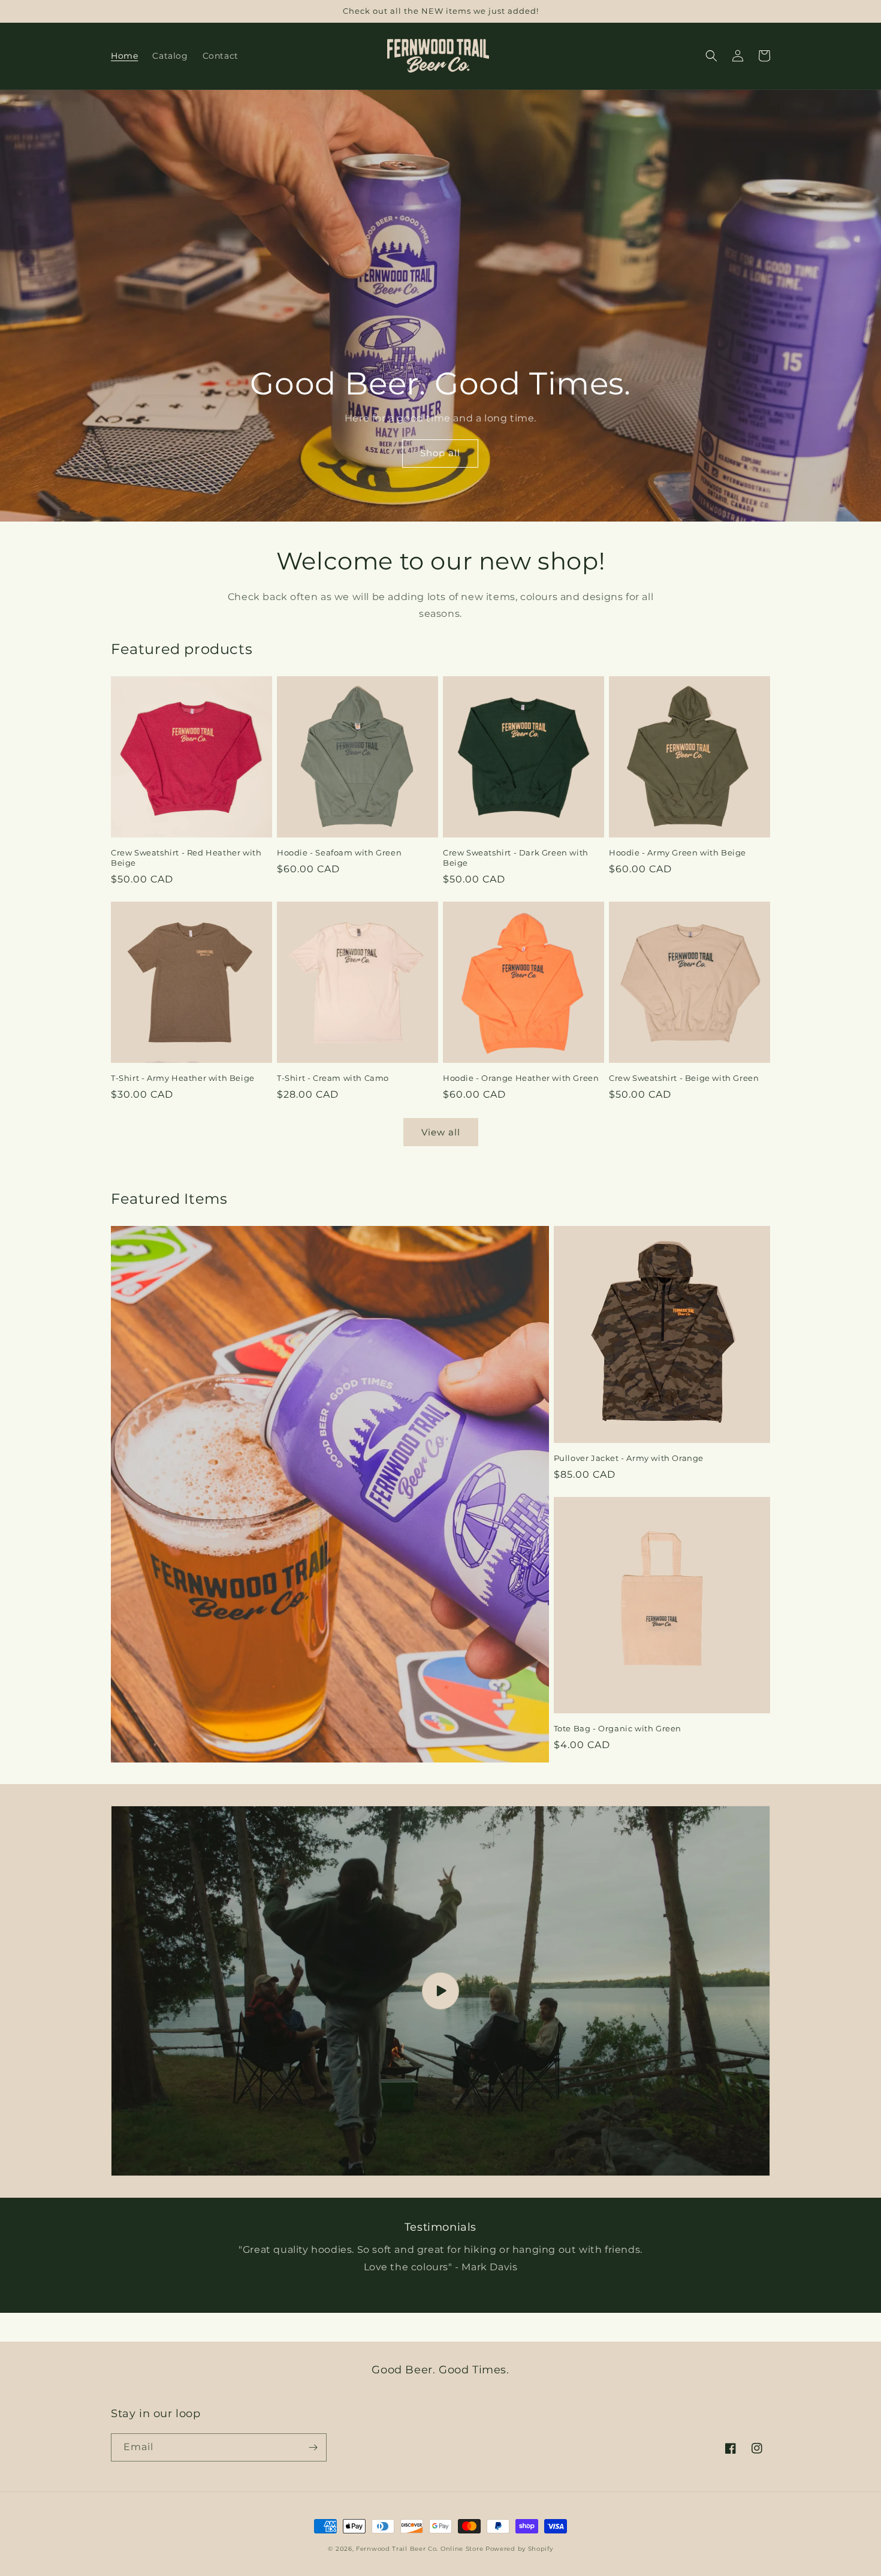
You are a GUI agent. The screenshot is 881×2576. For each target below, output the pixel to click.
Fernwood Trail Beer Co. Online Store (420, 2549)
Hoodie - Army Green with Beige (678, 852)
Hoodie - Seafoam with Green (339, 852)
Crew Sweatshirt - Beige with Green (684, 1078)
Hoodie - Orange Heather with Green (521, 1078)
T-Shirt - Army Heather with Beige (183, 1078)
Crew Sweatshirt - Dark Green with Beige (516, 858)
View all (441, 1132)
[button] (711, 56)
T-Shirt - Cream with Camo (333, 1078)
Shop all (440, 453)
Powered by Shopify (519, 2549)
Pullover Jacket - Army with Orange (629, 1458)
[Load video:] (441, 1991)
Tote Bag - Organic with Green (618, 1728)
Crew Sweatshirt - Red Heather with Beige (186, 858)
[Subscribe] (313, 2447)
